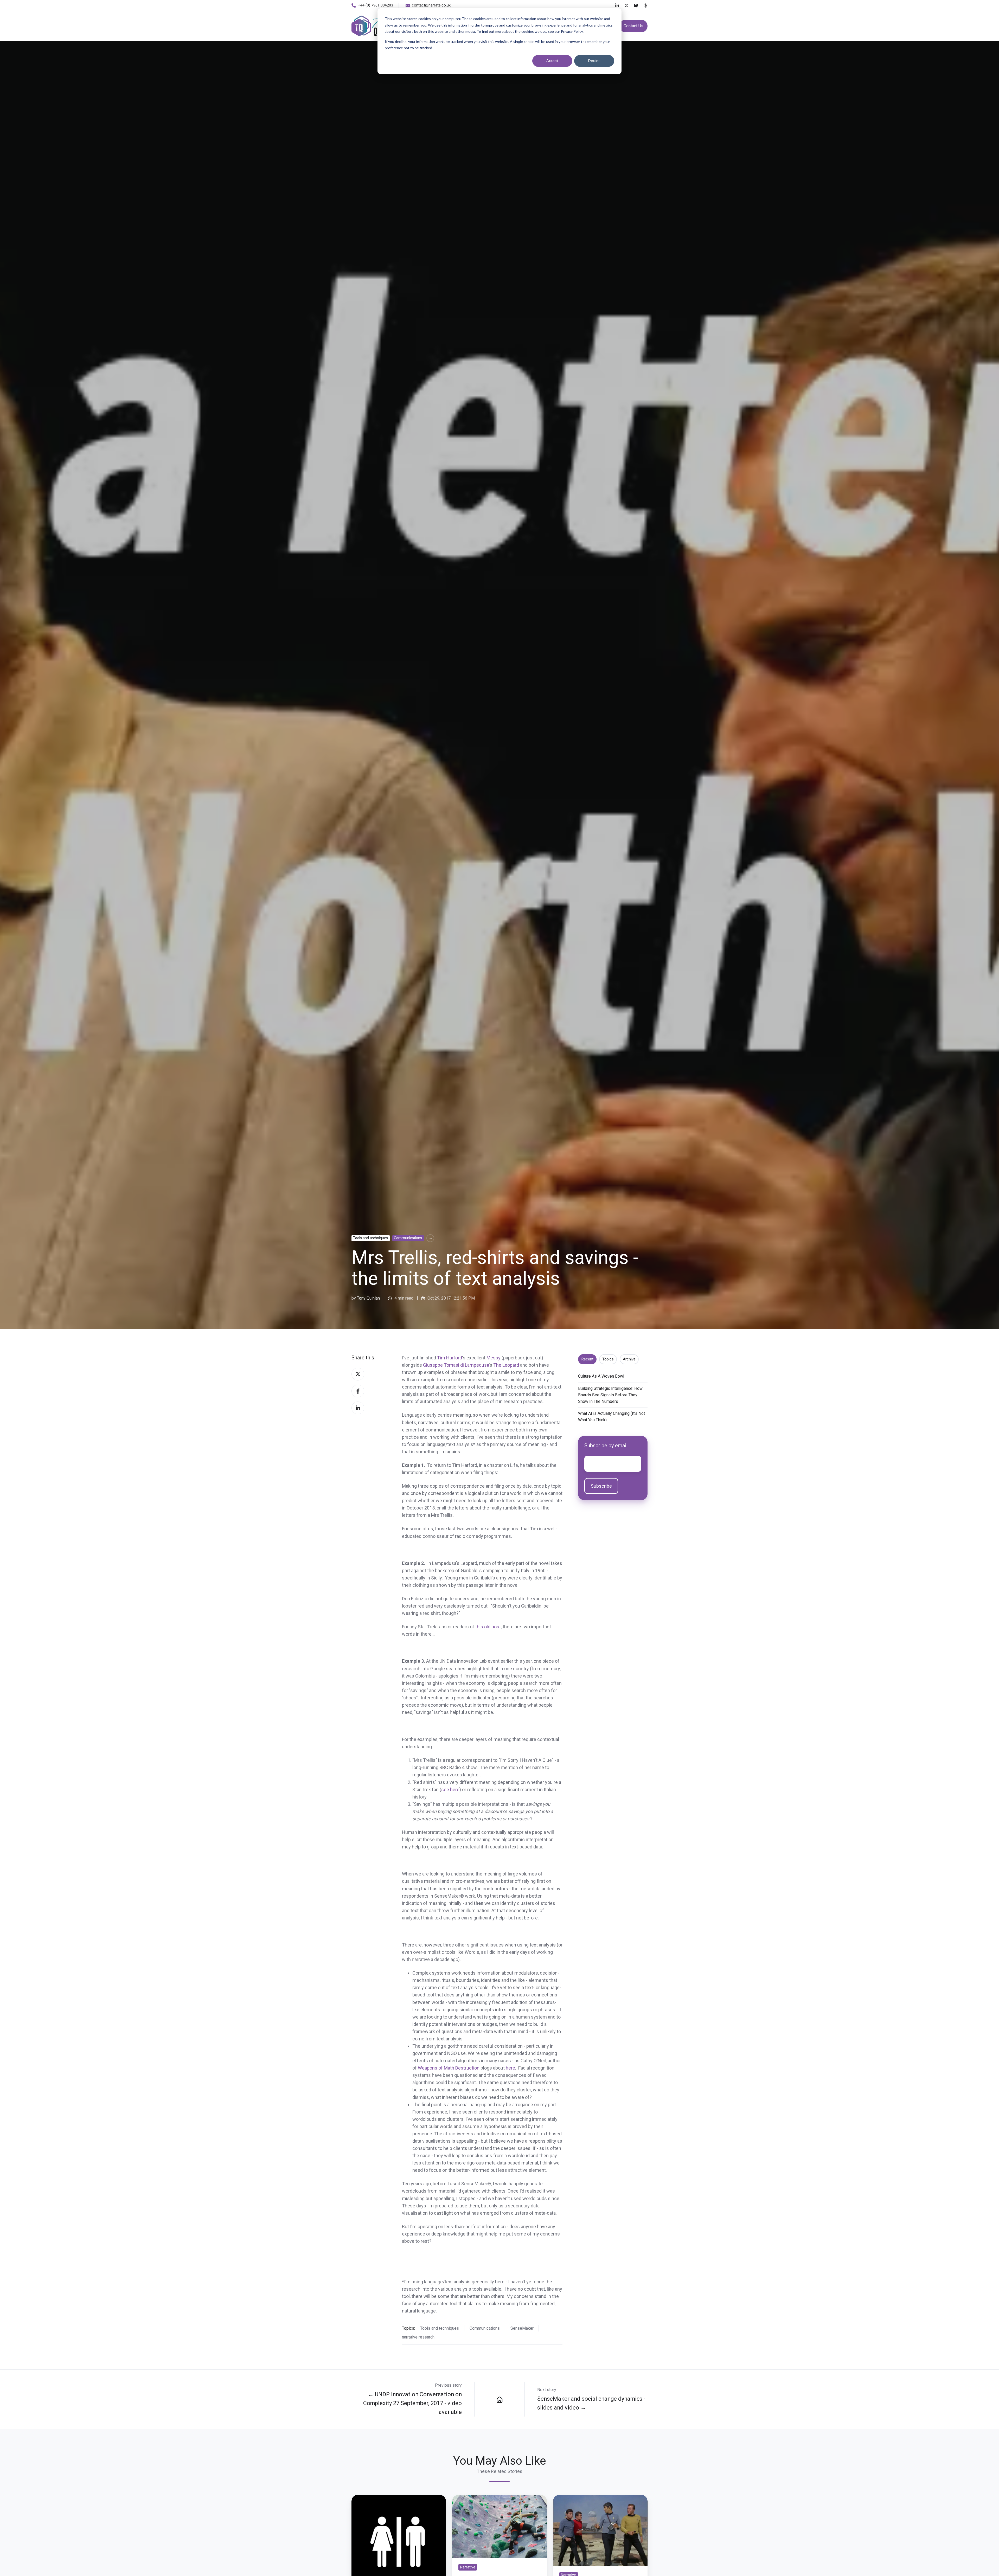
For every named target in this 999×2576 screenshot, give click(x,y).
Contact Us (633, 26)
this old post (488, 1627)
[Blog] (499, 2399)
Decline (594, 60)
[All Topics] (430, 1238)
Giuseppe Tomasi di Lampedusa (456, 1365)
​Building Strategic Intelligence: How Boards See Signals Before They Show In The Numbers (610, 1395)
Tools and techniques (370, 1238)
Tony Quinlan (368, 1298)
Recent (587, 1359)
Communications (408, 1238)
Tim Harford (450, 1358)
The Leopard (506, 1365)
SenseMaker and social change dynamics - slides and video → (591, 2403)
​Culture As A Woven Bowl (601, 1376)
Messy (494, 1358)
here (510, 2068)
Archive (629, 1359)
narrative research (418, 2337)
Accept (552, 60)
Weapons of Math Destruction (449, 2068)
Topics (608, 1359)
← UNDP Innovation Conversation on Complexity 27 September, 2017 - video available (412, 2403)
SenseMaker (522, 2328)
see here (450, 1790)
